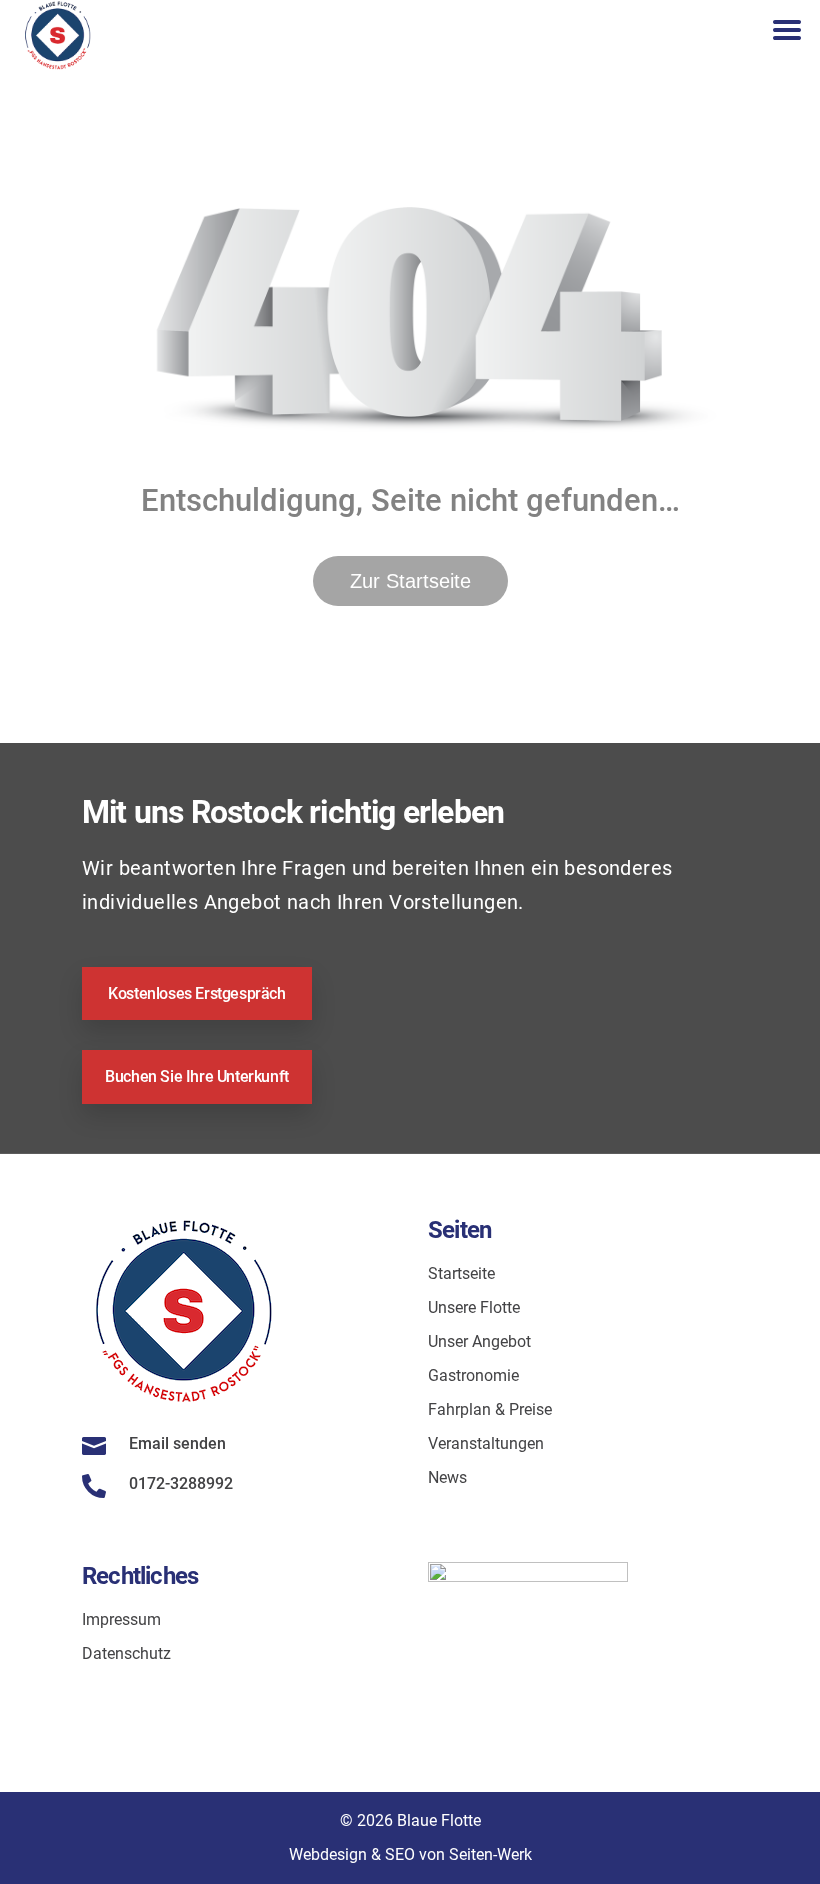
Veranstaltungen (486, 1443)
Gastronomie (473, 1375)
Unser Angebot (479, 1341)
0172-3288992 (181, 1483)
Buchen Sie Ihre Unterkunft (197, 1076)
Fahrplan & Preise (490, 1409)
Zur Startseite (410, 581)
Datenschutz (126, 1653)
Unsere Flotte (474, 1307)
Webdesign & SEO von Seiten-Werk (410, 1854)
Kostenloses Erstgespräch (196, 993)
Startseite (461, 1273)
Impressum (121, 1619)
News (447, 1477)
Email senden (177, 1443)
